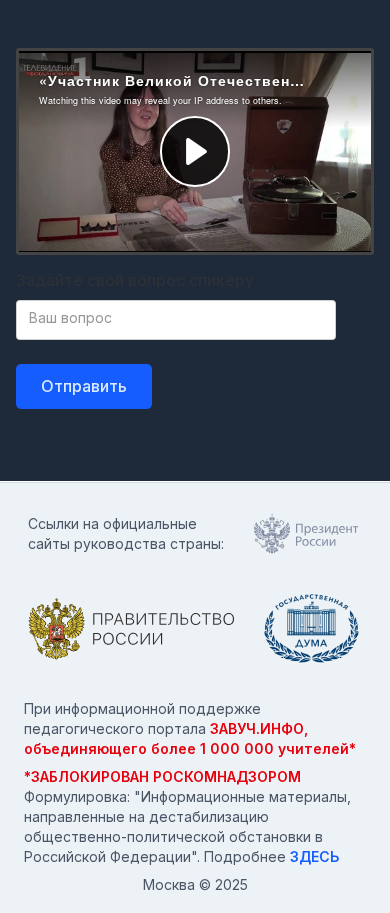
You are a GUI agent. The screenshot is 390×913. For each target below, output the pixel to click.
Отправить (84, 386)
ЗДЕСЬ (314, 856)
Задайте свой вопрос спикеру (135, 280)
